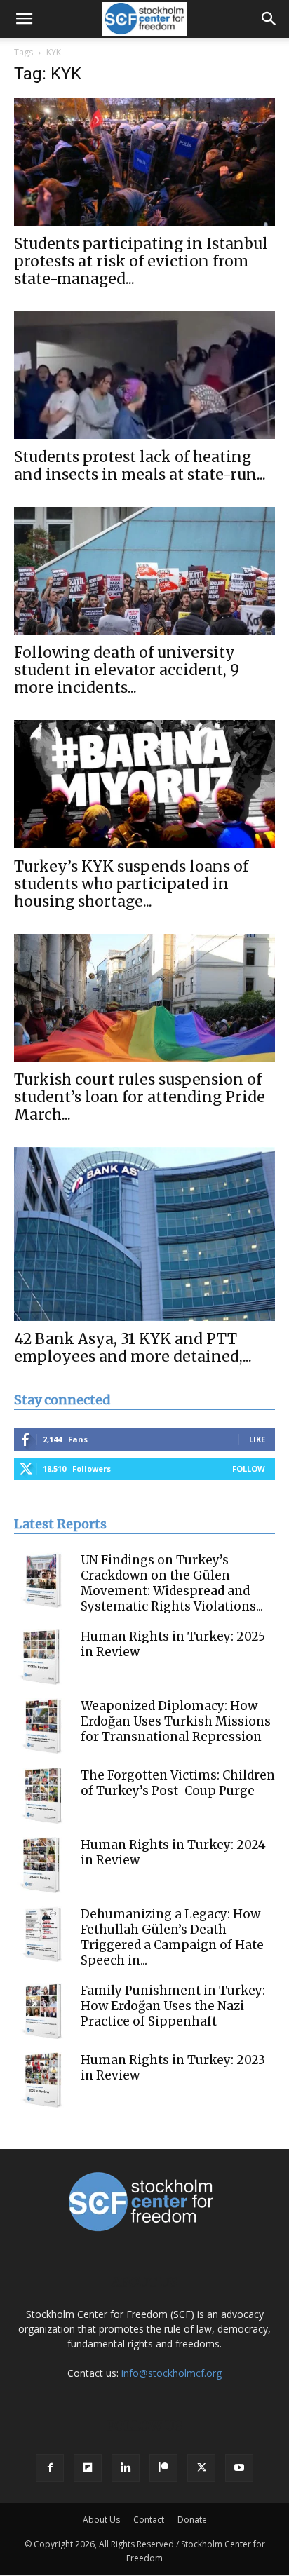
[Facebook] (50, 2468)
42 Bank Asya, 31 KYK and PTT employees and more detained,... (133, 1348)
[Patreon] (163, 2468)
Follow (249, 1469)
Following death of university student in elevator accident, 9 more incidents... (127, 670)
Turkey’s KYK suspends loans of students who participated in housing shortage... (131, 884)
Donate (192, 2520)
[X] (201, 2468)
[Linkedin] (126, 2468)
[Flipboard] (88, 2468)
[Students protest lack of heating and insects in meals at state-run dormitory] (144, 375)
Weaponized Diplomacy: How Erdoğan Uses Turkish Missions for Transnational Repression (176, 1721)
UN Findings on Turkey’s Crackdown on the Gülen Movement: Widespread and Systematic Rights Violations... (172, 1583)
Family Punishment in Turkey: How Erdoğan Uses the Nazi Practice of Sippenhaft (173, 2006)
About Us (101, 2520)
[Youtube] (239, 2468)
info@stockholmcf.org (172, 2373)
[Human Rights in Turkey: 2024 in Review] (42, 1865)
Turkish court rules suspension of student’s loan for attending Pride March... (140, 1097)
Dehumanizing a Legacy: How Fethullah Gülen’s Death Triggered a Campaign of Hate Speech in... (172, 1937)
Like (257, 1439)
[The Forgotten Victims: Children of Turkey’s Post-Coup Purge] (42, 1796)
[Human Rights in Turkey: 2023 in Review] (42, 2080)
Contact (149, 2520)
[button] (24, 19)
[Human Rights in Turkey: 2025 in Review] (42, 1657)
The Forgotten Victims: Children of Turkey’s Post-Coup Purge (178, 1783)
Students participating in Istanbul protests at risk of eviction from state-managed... (141, 261)
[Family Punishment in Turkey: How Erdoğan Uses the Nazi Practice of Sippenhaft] (42, 2011)
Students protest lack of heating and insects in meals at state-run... (140, 466)
